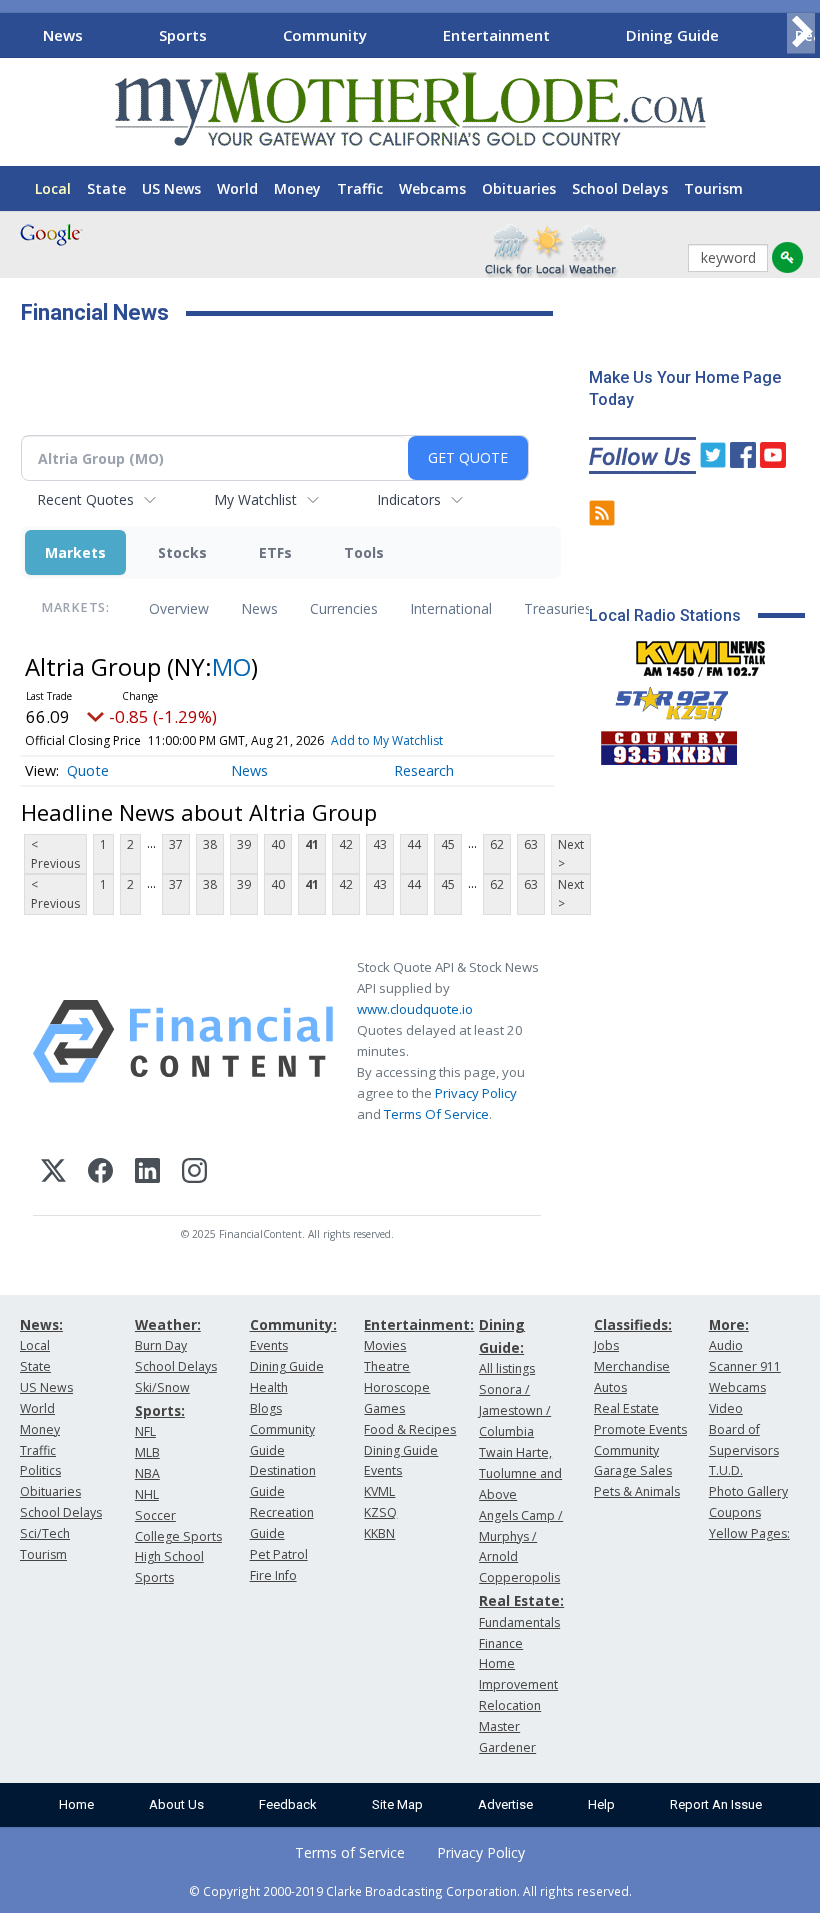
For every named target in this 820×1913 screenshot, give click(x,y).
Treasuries (558, 608)
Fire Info (273, 1575)
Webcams (432, 188)
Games (384, 1408)
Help (601, 1804)
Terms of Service (350, 1852)
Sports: (160, 1410)
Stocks (182, 552)
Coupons (735, 1512)
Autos (610, 1387)
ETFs (275, 552)
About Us (176, 1804)
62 (497, 844)
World (237, 188)
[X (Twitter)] (53, 1173)
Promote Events (640, 1429)
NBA (147, 1473)
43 (380, 844)
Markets (75, 552)
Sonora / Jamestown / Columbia (515, 1410)
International (451, 608)
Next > (571, 854)
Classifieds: (633, 1324)
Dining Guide (672, 35)
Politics (40, 1470)
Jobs (606, 1345)
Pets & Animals (637, 1491)
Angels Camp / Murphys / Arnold (521, 1536)
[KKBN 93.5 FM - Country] (668, 743)
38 (210, 844)
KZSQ (380, 1512)
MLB (147, 1452)
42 (346, 844)
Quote (88, 770)
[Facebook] (100, 1173)
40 (278, 844)
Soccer (155, 1515)
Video (726, 1408)
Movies (385, 1345)
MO (231, 666)
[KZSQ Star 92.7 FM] (663, 699)
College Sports (178, 1536)
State (106, 188)
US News (171, 188)
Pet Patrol (279, 1554)
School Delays (620, 188)
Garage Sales (633, 1470)
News (63, 35)
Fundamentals (519, 1622)
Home (76, 1804)
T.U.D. (726, 1470)
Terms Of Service (436, 1114)
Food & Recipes (410, 1429)
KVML (379, 1491)
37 (176, 844)
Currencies (344, 608)
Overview (179, 608)
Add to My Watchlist (387, 740)
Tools (364, 552)
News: (41, 1324)
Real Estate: (521, 1600)
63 (531, 844)
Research (424, 770)
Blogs (266, 1408)
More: (729, 1324)
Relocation (510, 1705)
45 (448, 844)
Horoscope (397, 1387)
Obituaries (519, 188)
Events (269, 1345)
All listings (507, 1368)
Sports (183, 35)
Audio (726, 1345)
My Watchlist (255, 499)
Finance (501, 1643)
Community (325, 35)
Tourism (713, 188)
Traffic (360, 188)
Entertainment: (419, 1324)
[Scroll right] (801, 32)
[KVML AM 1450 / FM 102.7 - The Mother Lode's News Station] (701, 653)
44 (414, 844)
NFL (145, 1431)
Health (269, 1387)
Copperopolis (519, 1577)
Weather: (168, 1324)
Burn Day (161, 1345)
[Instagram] (194, 1173)
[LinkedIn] (147, 1173)
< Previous (55, 854)
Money (297, 188)
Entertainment (496, 35)
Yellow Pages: (749, 1533)
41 (312, 844)
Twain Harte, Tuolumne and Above (520, 1473)
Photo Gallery (748, 1491)
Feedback (288, 1804)
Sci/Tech (45, 1533)
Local (53, 188)
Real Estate (626, 1408)
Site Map (397, 1804)
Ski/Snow (162, 1387)
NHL (147, 1494)
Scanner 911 (745, 1366)
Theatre (387, 1366)
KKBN (379, 1533)
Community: (293, 1324)
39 (244, 844)
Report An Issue (716, 1804)
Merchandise (632, 1366)
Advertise (505, 1804)
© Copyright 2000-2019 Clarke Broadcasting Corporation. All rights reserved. (410, 1891)
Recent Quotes (85, 499)
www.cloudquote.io (415, 1009)
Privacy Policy (476, 1093)
